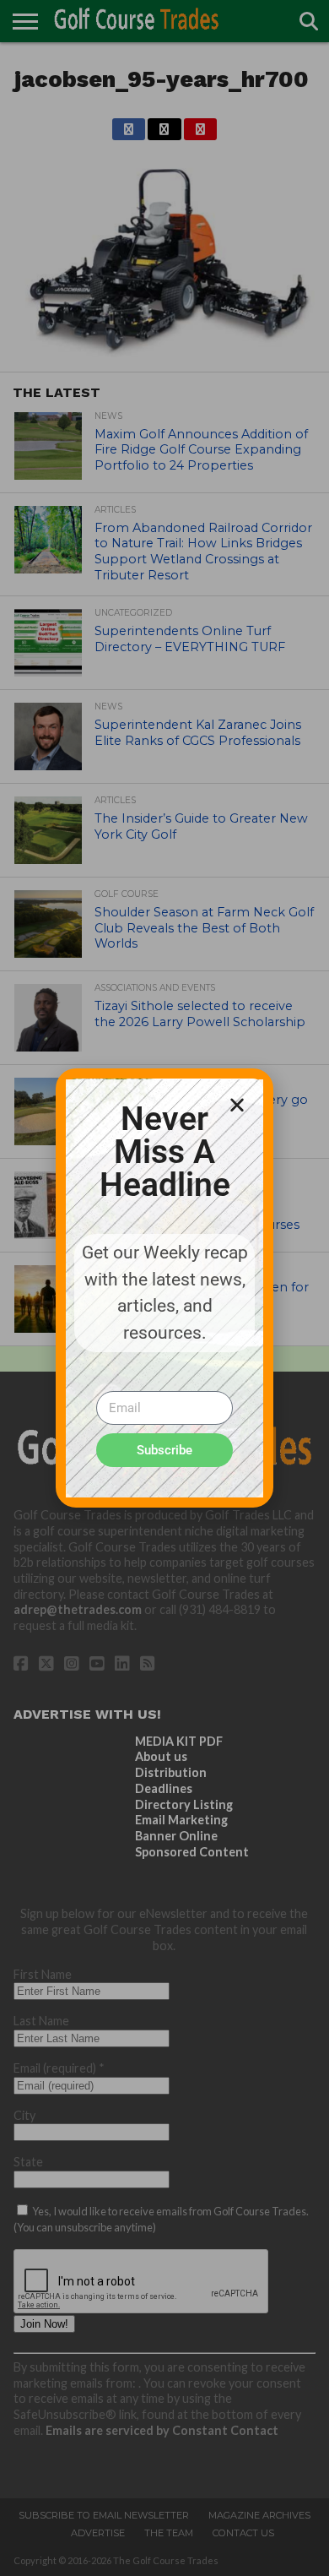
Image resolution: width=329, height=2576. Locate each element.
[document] (164, 1288)
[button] (237, 1105)
